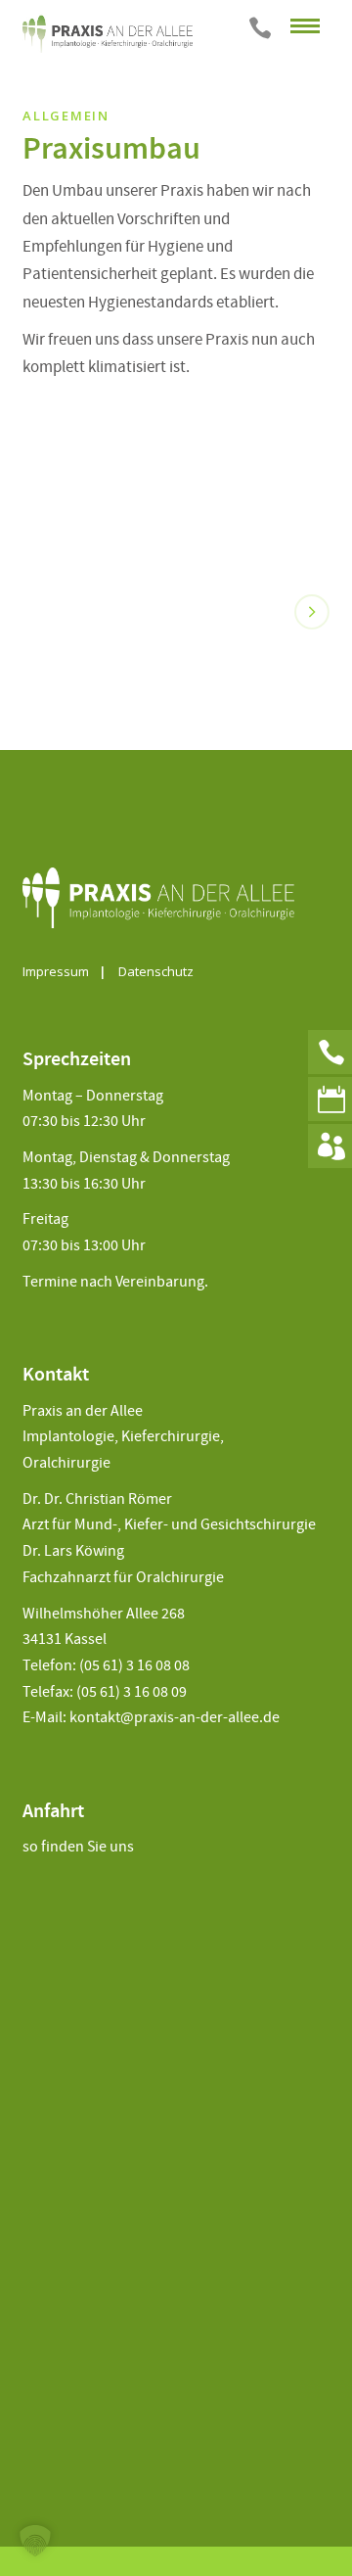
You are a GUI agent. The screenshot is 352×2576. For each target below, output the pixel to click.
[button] (35, 2541)
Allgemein (66, 116)
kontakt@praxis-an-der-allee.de (175, 1718)
